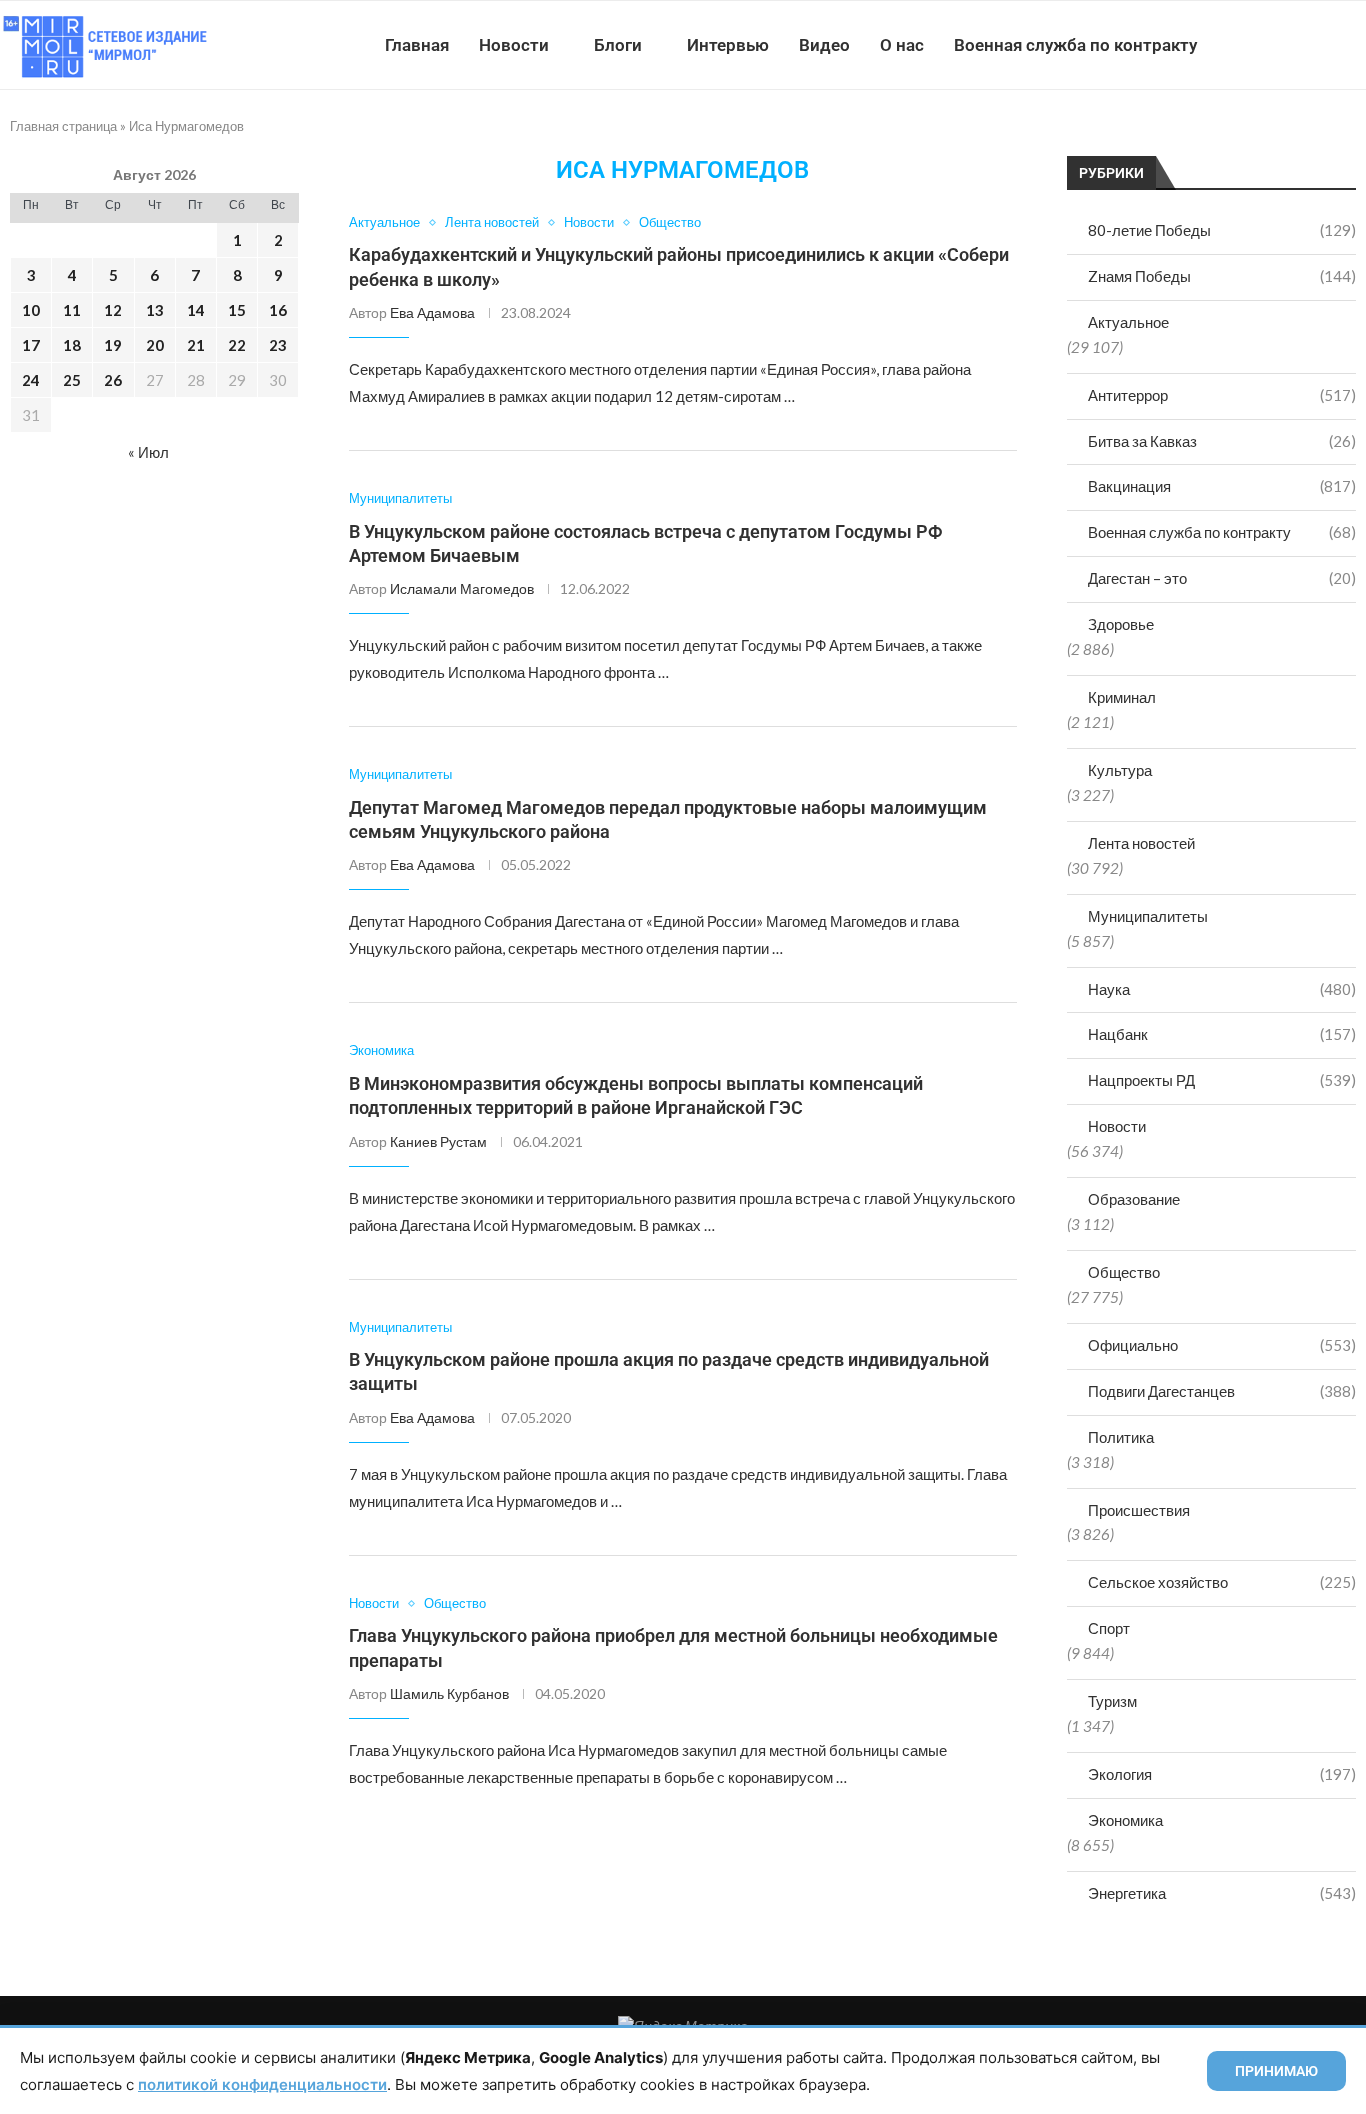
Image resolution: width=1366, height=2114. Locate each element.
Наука (1222, 989)
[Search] (1356, 45)
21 (196, 345)
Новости (514, 45)
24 (31, 380)
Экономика (1125, 1820)
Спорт (1109, 1628)
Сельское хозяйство (1222, 1582)
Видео (824, 45)
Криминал (1122, 697)
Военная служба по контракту (1075, 45)
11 (72, 310)
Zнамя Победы (1222, 276)
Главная (417, 45)
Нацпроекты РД (1222, 1080)
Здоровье (1121, 624)
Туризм (1112, 1701)
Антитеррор (1222, 395)
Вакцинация (1222, 486)
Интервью (728, 45)
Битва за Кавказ (1222, 441)
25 (72, 380)
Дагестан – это (1222, 578)
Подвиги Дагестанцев (1222, 1391)
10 (31, 310)
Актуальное (1128, 322)
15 (237, 310)
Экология (1222, 1774)
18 (72, 345)
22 (237, 345)
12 (113, 310)
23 (278, 345)
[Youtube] (1262, 45)
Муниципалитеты (1148, 916)
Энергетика (1222, 1893)
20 (155, 345)
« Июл (148, 452)
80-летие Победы (1222, 230)
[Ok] (1325, 45)
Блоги (618, 45)
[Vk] (1283, 45)
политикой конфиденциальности (262, 2084)
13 (155, 310)
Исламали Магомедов (462, 588)
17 (31, 345)
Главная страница (63, 126)
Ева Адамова (432, 312)
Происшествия (1139, 1510)
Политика (1121, 1437)
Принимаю (1276, 2071)
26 (113, 380)
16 (278, 310)
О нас (902, 45)
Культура (1120, 770)
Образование (1134, 1199)
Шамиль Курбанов (449, 1693)
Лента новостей (1141, 843)
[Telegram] (1304, 45)
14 (196, 310)
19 (113, 345)
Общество (1124, 1272)
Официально (1222, 1345)
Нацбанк (1222, 1034)
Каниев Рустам (438, 1141)
